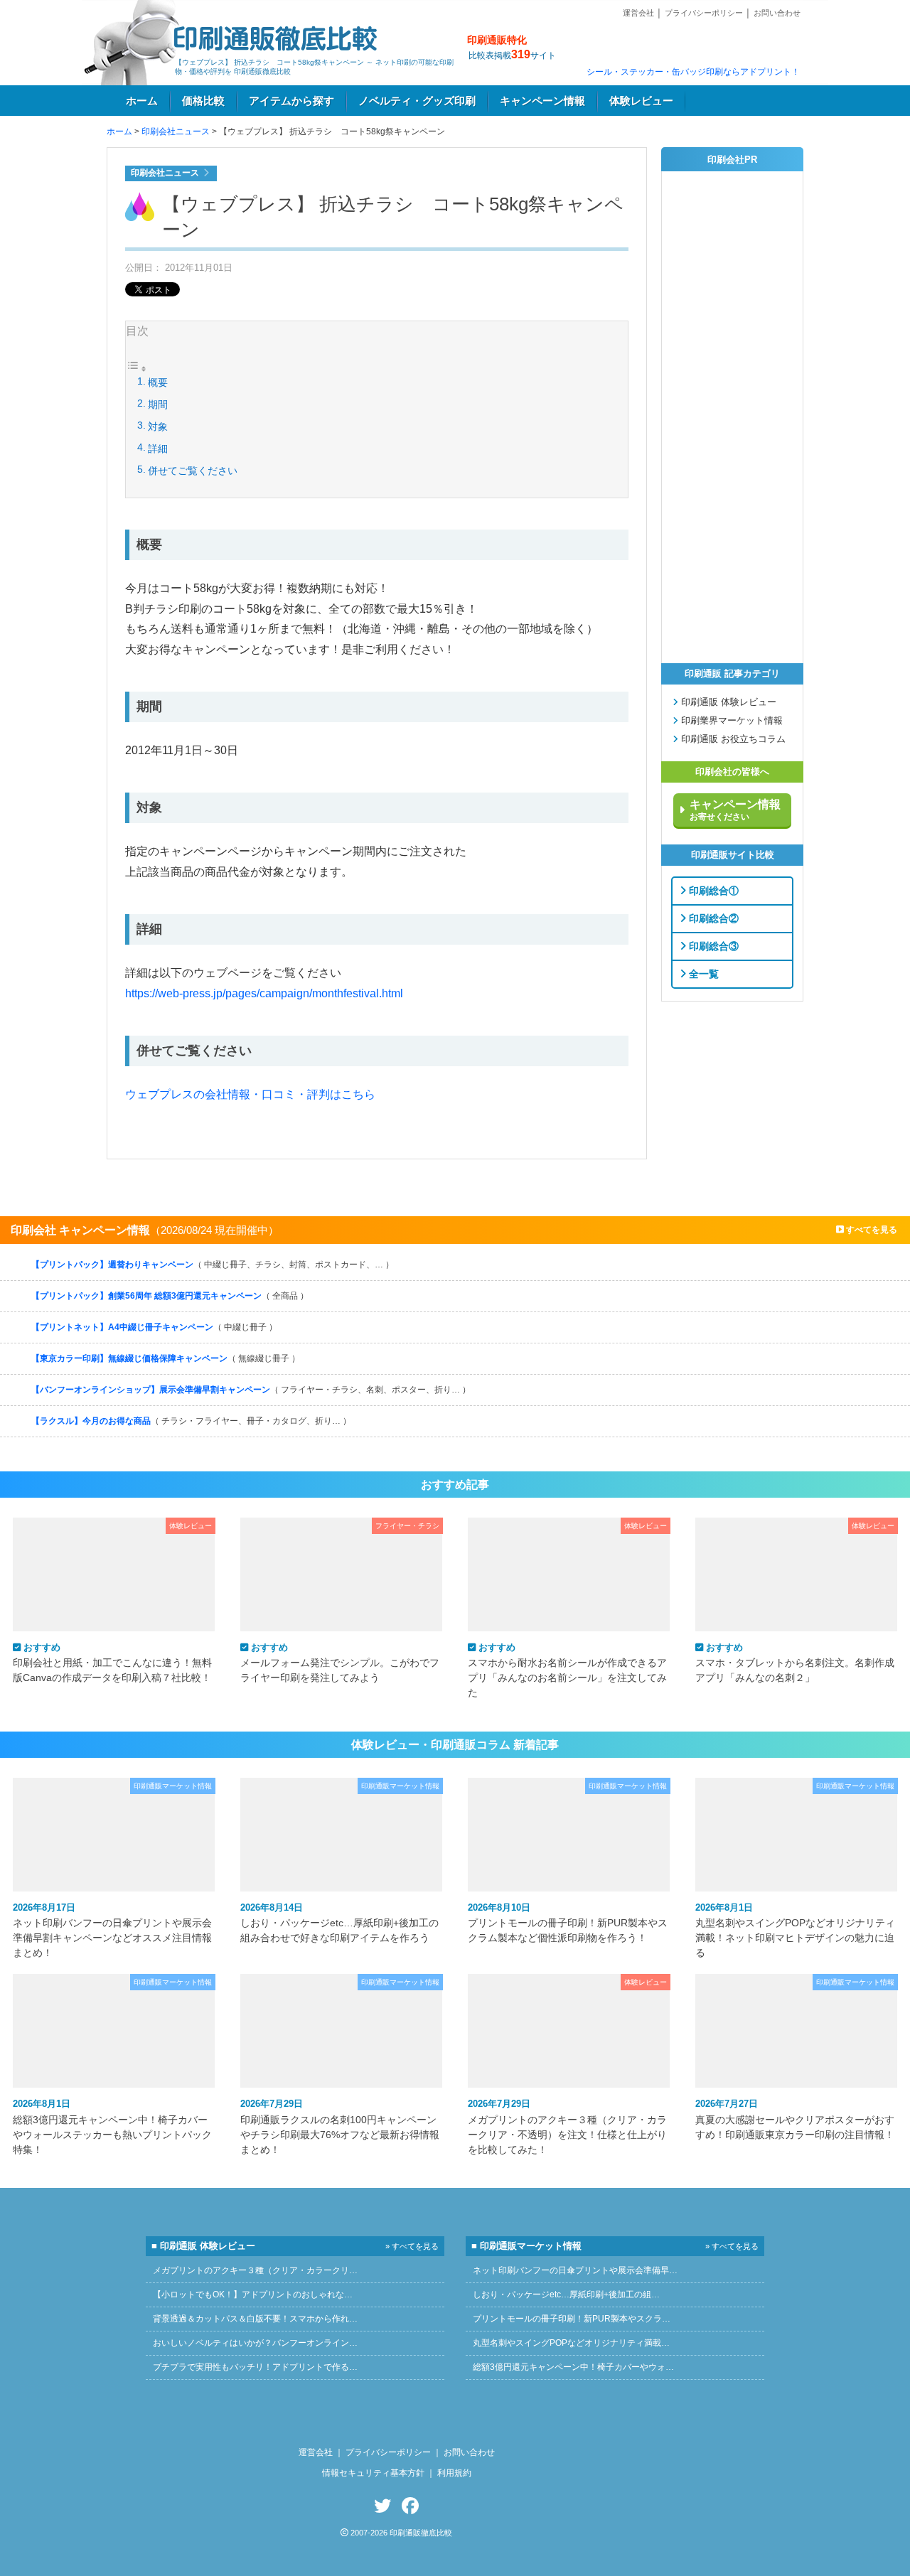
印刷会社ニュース (176, 132)
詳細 (158, 449)
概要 (158, 382)
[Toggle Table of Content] (136, 370)
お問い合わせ (777, 13)
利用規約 (454, 2473)
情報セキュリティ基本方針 (373, 2473)
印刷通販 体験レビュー (727, 702)
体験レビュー (641, 101)
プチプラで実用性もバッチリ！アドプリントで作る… (255, 2367)
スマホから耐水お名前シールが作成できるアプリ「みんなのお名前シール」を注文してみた (567, 1670)
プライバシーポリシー (704, 13)
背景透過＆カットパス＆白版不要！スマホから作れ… (255, 2319)
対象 (158, 426)
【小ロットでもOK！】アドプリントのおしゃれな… (253, 2295)
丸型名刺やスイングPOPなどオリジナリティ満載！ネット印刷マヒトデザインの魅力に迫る (795, 1930)
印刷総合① (712, 890)
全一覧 (702, 973)
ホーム (142, 101)
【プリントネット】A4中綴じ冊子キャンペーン (154, 1327)
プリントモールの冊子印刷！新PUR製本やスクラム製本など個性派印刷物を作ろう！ (568, 1923)
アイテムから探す (291, 101)
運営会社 (638, 13)
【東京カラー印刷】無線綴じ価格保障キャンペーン (166, 1358)
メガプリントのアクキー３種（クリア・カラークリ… (255, 2270)
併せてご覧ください (193, 471)
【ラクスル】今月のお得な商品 (191, 1421)
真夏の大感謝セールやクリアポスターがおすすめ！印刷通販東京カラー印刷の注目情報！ (795, 2119)
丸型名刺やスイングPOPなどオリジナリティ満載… (571, 2343)
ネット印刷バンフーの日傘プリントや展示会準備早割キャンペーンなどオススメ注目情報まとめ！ (112, 1930)
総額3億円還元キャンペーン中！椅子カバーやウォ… (573, 2367)
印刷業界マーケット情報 (730, 721)
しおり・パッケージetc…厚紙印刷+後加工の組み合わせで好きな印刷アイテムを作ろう (339, 1923)
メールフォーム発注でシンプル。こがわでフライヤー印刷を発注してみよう (340, 1663)
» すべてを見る (412, 2246)
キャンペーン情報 (542, 101)
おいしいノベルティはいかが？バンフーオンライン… (255, 2343)
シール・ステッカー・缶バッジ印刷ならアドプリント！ (693, 72)
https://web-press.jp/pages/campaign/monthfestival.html (264, 993)
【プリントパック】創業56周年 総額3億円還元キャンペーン (170, 1296)
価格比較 (203, 101)
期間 (158, 404)
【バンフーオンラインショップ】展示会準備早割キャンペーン (251, 1390)
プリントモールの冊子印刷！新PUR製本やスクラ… (572, 2319)
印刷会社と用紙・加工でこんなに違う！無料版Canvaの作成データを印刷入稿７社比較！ (112, 1663)
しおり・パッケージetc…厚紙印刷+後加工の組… (566, 2295)
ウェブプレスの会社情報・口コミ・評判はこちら (250, 1094)
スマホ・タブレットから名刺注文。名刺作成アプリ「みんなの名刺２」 (795, 1663)
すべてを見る (871, 1230)
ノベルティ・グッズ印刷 (417, 101)
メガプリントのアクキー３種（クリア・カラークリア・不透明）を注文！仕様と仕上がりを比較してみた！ (567, 2126)
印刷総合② (712, 918)
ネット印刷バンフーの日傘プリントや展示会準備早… (575, 2270)
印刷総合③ (712, 945)
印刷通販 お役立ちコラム (732, 739)
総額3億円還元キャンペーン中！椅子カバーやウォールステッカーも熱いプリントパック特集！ (112, 2126)
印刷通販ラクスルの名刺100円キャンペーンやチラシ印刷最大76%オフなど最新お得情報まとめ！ (340, 2126)
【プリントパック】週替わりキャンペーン (213, 1265)
